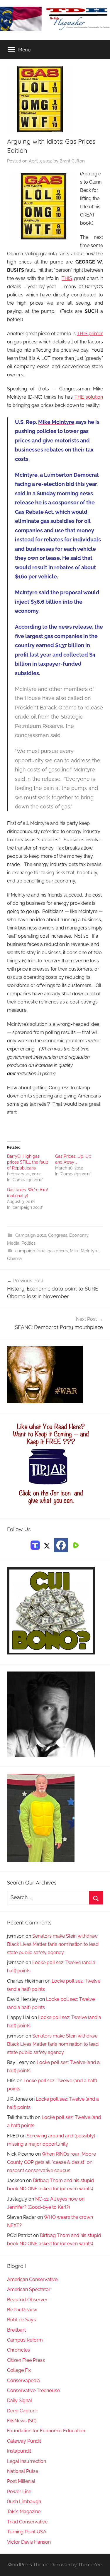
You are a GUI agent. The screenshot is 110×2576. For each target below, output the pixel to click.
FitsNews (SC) (22, 2421)
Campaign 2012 (31, 1235)
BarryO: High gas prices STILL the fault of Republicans (28, 1162)
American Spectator (29, 2289)
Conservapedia (23, 2381)
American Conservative (32, 2279)
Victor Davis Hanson (29, 2542)
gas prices (58, 1251)
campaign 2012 (30, 1251)
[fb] (61, 1545)
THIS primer (90, 334)
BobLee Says (21, 2320)
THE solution (88, 397)
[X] (47, 1545)
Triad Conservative (27, 2522)
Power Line (19, 2492)
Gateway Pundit (24, 2441)
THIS (67, 278)
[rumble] (75, 1545)
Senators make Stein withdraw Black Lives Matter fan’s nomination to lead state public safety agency (53, 1944)
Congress (58, 1235)
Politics (28, 1243)
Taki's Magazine (24, 2512)
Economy (79, 1235)
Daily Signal (20, 2400)
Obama (14, 1258)
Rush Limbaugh (24, 2502)
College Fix (19, 2370)
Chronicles (18, 2350)
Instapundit (19, 2451)
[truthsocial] (35, 1545)
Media (13, 1243)
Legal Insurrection (27, 2461)
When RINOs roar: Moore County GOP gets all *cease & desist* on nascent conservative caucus (51, 2162)
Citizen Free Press (26, 2360)
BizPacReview (22, 2310)
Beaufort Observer (27, 2300)
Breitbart (16, 2330)
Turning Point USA (27, 2532)
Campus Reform (25, 2340)
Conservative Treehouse (33, 2390)
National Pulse (23, 2471)
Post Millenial (21, 2481)
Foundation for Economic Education (46, 2431)
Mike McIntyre (84, 1251)
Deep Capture (22, 2411)
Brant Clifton (72, 161)
